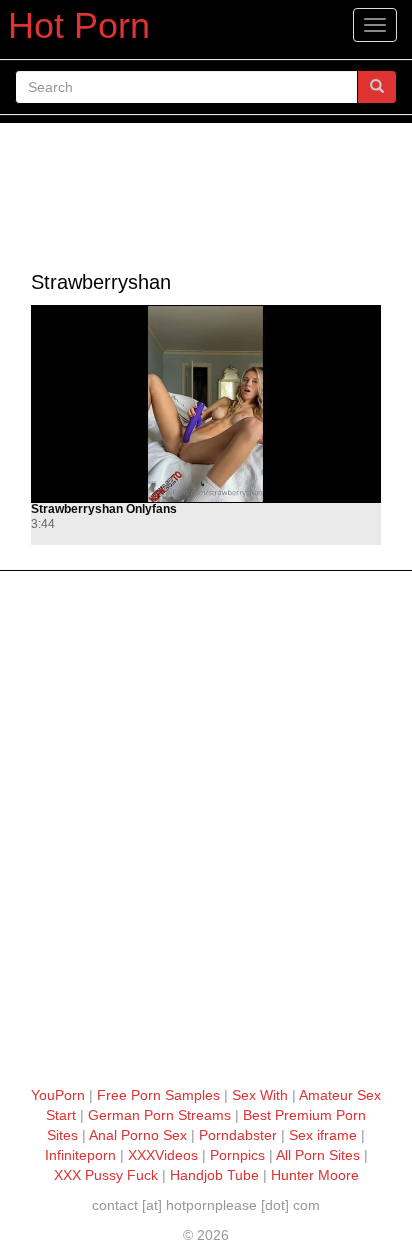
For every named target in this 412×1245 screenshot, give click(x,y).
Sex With (260, 1095)
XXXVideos (163, 1155)
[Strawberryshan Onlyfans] (206, 404)
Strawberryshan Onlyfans (104, 509)
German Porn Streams (159, 1115)
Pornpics (237, 1155)
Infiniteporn (80, 1155)
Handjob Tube (214, 1175)
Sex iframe (323, 1135)
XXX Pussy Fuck (106, 1175)
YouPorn (58, 1095)
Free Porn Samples (158, 1095)
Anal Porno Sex (138, 1135)
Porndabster (238, 1135)
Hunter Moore (315, 1175)
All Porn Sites (318, 1155)
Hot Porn (79, 25)
